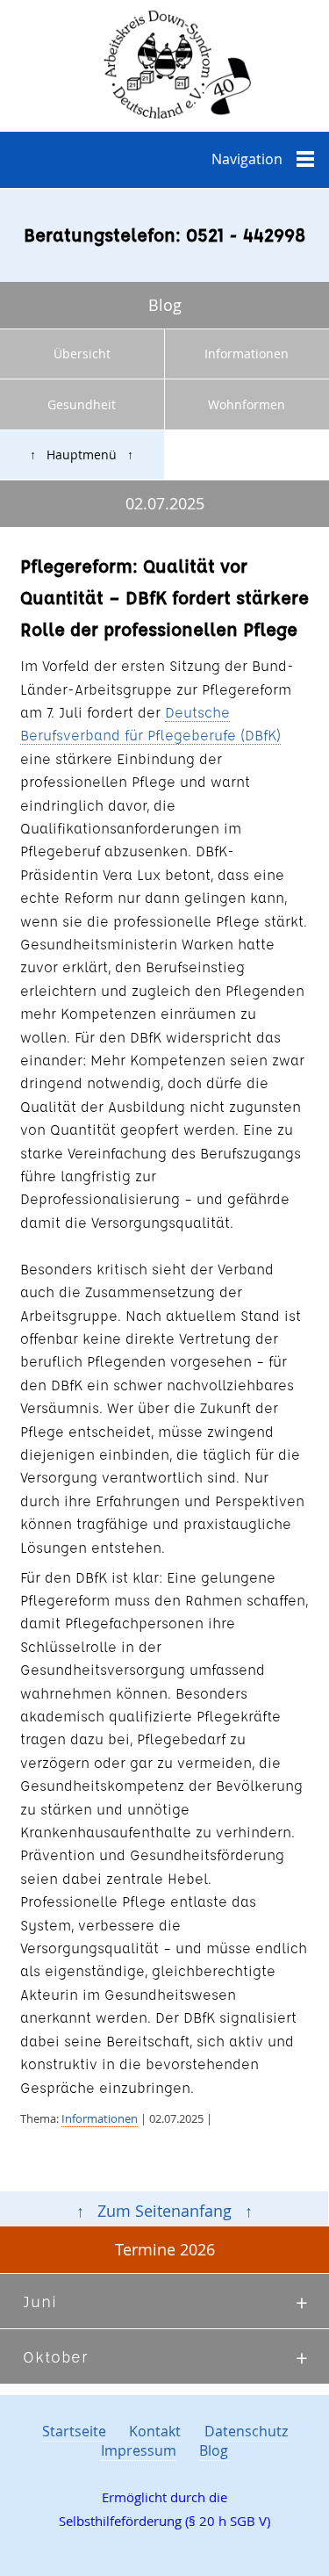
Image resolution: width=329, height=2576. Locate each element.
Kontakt (155, 2431)
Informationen (100, 2119)
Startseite (74, 2431)
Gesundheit (82, 404)
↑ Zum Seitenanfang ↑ (164, 2211)
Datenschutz (246, 2431)
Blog (214, 2450)
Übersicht (82, 354)
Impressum (139, 2450)
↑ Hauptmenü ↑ (82, 455)
